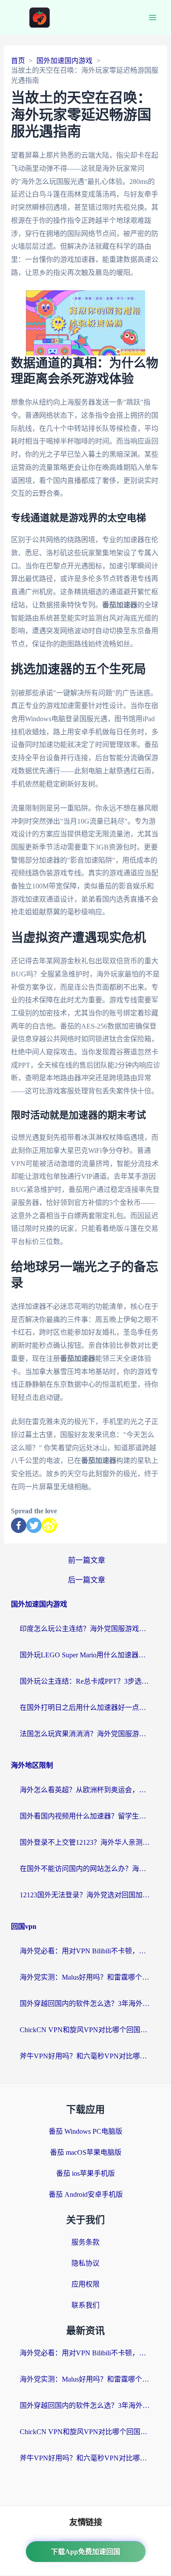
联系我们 (85, 2305)
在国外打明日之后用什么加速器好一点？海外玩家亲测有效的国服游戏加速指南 (85, 1707)
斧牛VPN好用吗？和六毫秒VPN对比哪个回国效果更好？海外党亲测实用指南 (85, 2056)
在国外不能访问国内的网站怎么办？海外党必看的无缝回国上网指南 (85, 1869)
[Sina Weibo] (49, 1525)
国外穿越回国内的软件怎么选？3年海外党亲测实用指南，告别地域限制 (85, 2003)
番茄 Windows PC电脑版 (85, 2131)
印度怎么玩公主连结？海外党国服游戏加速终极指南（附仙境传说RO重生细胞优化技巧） (85, 1629)
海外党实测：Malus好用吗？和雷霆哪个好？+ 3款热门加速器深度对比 (85, 1977)
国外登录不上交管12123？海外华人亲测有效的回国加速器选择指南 (85, 1842)
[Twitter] (34, 1525)
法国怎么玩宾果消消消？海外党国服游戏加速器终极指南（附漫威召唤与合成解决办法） (85, 1734)
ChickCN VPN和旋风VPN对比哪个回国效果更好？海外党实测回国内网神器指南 (85, 2030)
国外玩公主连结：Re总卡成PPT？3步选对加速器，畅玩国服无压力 (85, 1681)
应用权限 (85, 2284)
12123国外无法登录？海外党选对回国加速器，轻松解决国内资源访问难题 (85, 1895)
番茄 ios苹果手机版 (85, 2173)
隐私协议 (85, 2263)
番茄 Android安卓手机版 (86, 2194)
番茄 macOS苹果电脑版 (86, 2152)
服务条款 (85, 2242)
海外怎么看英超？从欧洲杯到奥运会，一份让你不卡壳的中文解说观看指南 (85, 1790)
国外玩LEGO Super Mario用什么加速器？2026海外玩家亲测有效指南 (85, 1655)
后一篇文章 (87, 1580)
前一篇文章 (87, 1560)
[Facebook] (19, 1525)
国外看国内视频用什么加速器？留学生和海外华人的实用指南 (85, 1816)
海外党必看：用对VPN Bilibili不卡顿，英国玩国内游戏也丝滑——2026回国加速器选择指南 (85, 1951)
